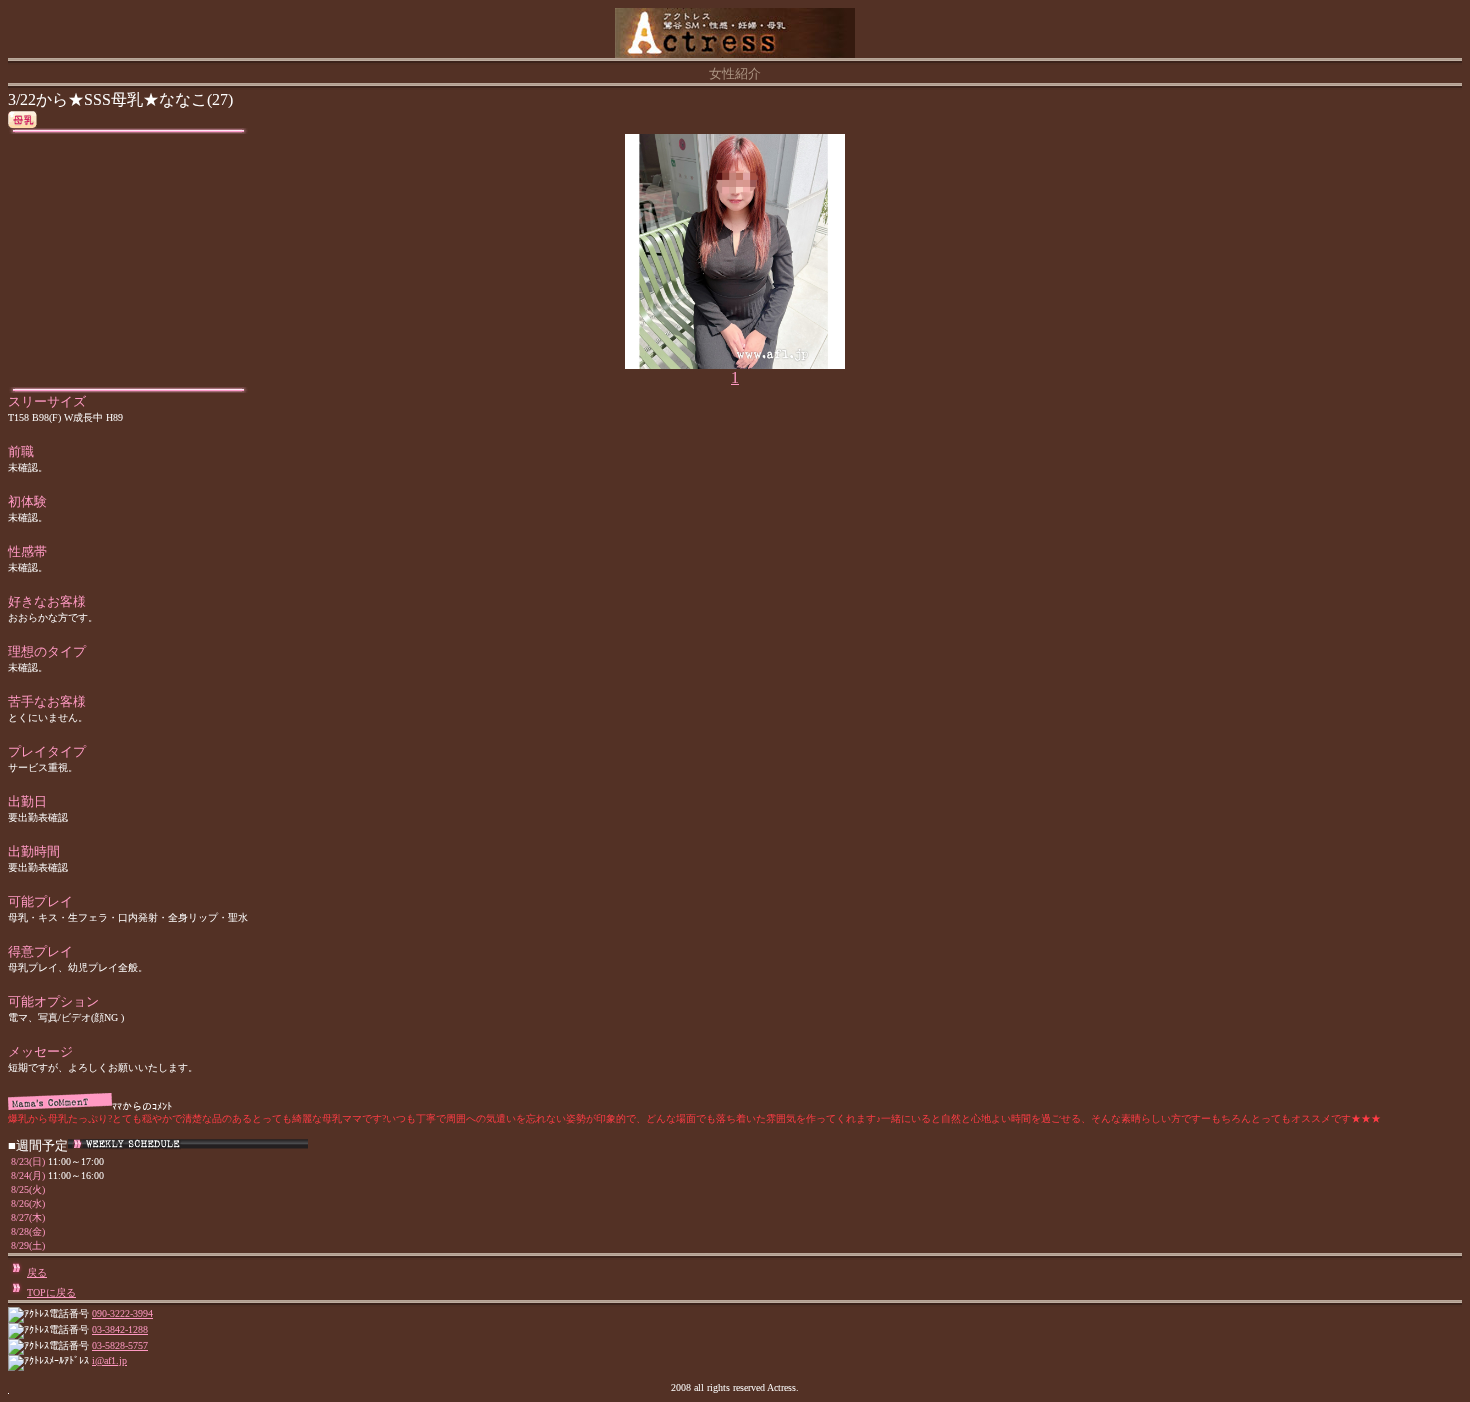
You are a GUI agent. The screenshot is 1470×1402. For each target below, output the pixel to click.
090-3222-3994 (122, 1313)
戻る (37, 1272)
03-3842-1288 (120, 1329)
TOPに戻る (51, 1292)
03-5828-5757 (120, 1345)
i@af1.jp (109, 1360)
